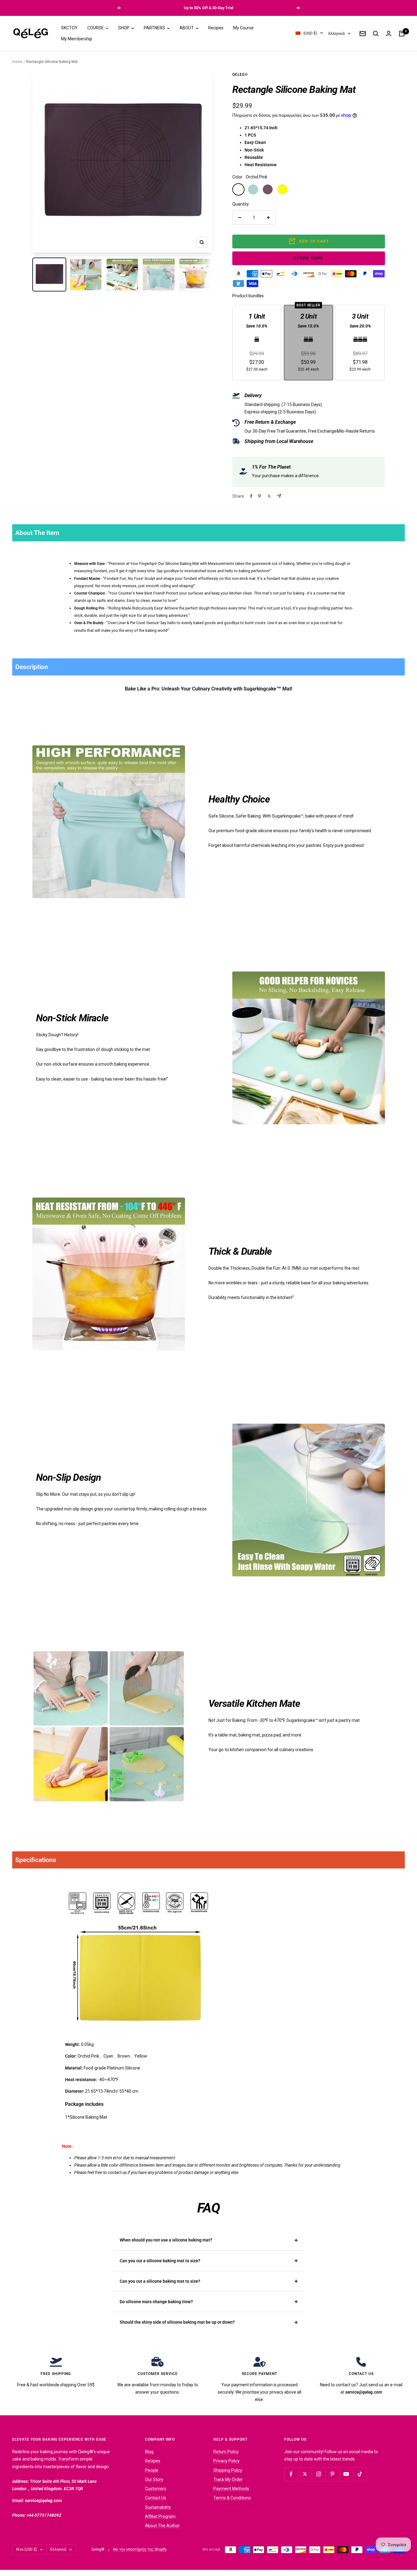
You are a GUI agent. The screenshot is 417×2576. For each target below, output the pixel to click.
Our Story (154, 2479)
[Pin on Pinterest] (259, 496)
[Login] (389, 33)
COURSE (96, 28)
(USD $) (310, 33)
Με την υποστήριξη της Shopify (140, 2549)
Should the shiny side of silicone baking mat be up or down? (177, 2322)
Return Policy (226, 2452)
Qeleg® (240, 75)
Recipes (216, 28)
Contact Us (156, 2498)
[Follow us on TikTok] (360, 2474)
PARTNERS (155, 28)
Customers (156, 2489)
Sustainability (158, 2507)
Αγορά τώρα (308, 258)
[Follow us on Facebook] (291, 2474)
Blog (149, 2452)
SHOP (124, 28)
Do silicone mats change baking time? (156, 2302)
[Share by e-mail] (279, 496)
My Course (243, 28)
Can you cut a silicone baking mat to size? (160, 2261)
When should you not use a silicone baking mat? (166, 2240)
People (152, 2470)
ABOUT (187, 28)
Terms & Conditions (232, 2498)
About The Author (162, 2526)
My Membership (77, 39)
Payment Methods (231, 2489)
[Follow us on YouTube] (346, 2474)
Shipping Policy (228, 2470)
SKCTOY (69, 28)
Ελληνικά (337, 33)
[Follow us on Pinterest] (332, 2474)
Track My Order (228, 2479)
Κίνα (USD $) (27, 2549)
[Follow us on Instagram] (319, 2474)
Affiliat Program (160, 2516)
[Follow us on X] (305, 2474)
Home (17, 62)
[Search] (376, 34)
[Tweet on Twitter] (269, 496)
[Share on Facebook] (251, 496)
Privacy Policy (227, 2461)
